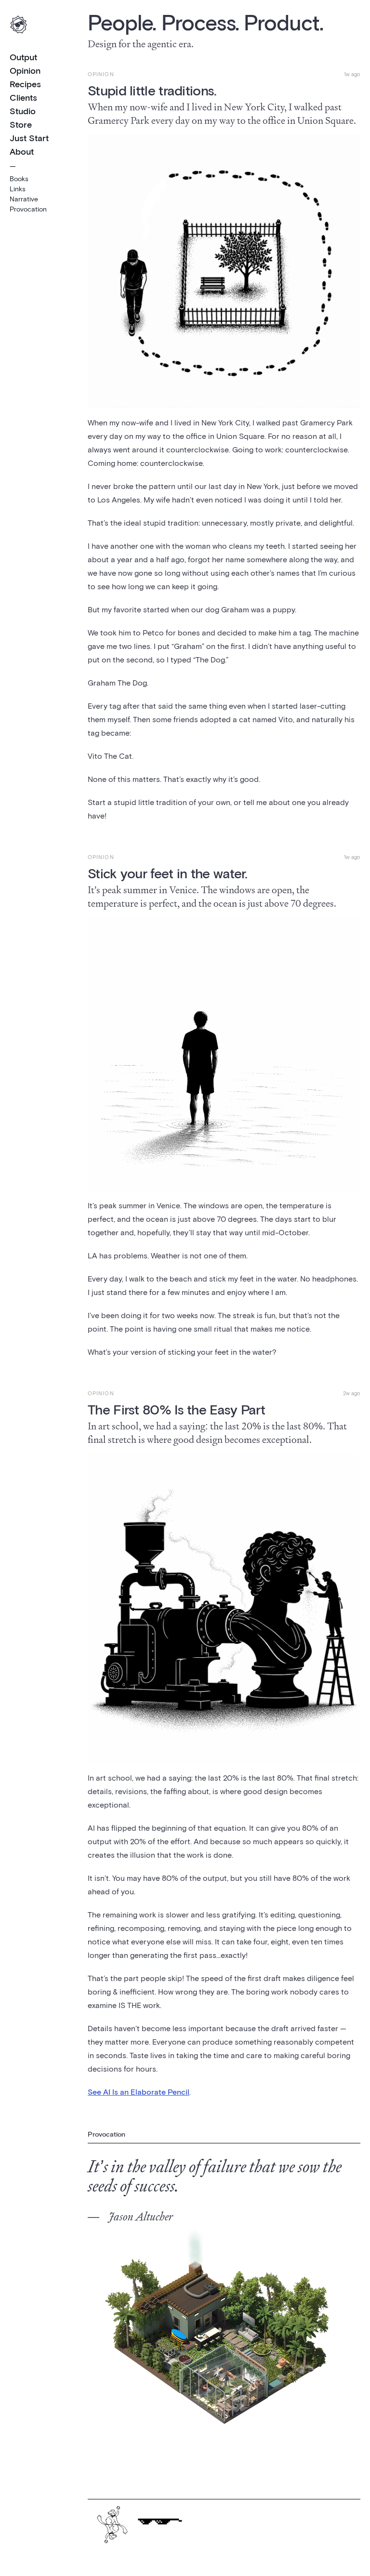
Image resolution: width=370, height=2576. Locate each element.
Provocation (28, 209)
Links (18, 189)
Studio (23, 111)
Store (21, 124)
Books (19, 178)
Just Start (29, 138)
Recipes (25, 84)
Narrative (24, 199)
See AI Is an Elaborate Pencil (139, 2092)
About (22, 151)
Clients (23, 97)
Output (23, 57)
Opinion (25, 70)
